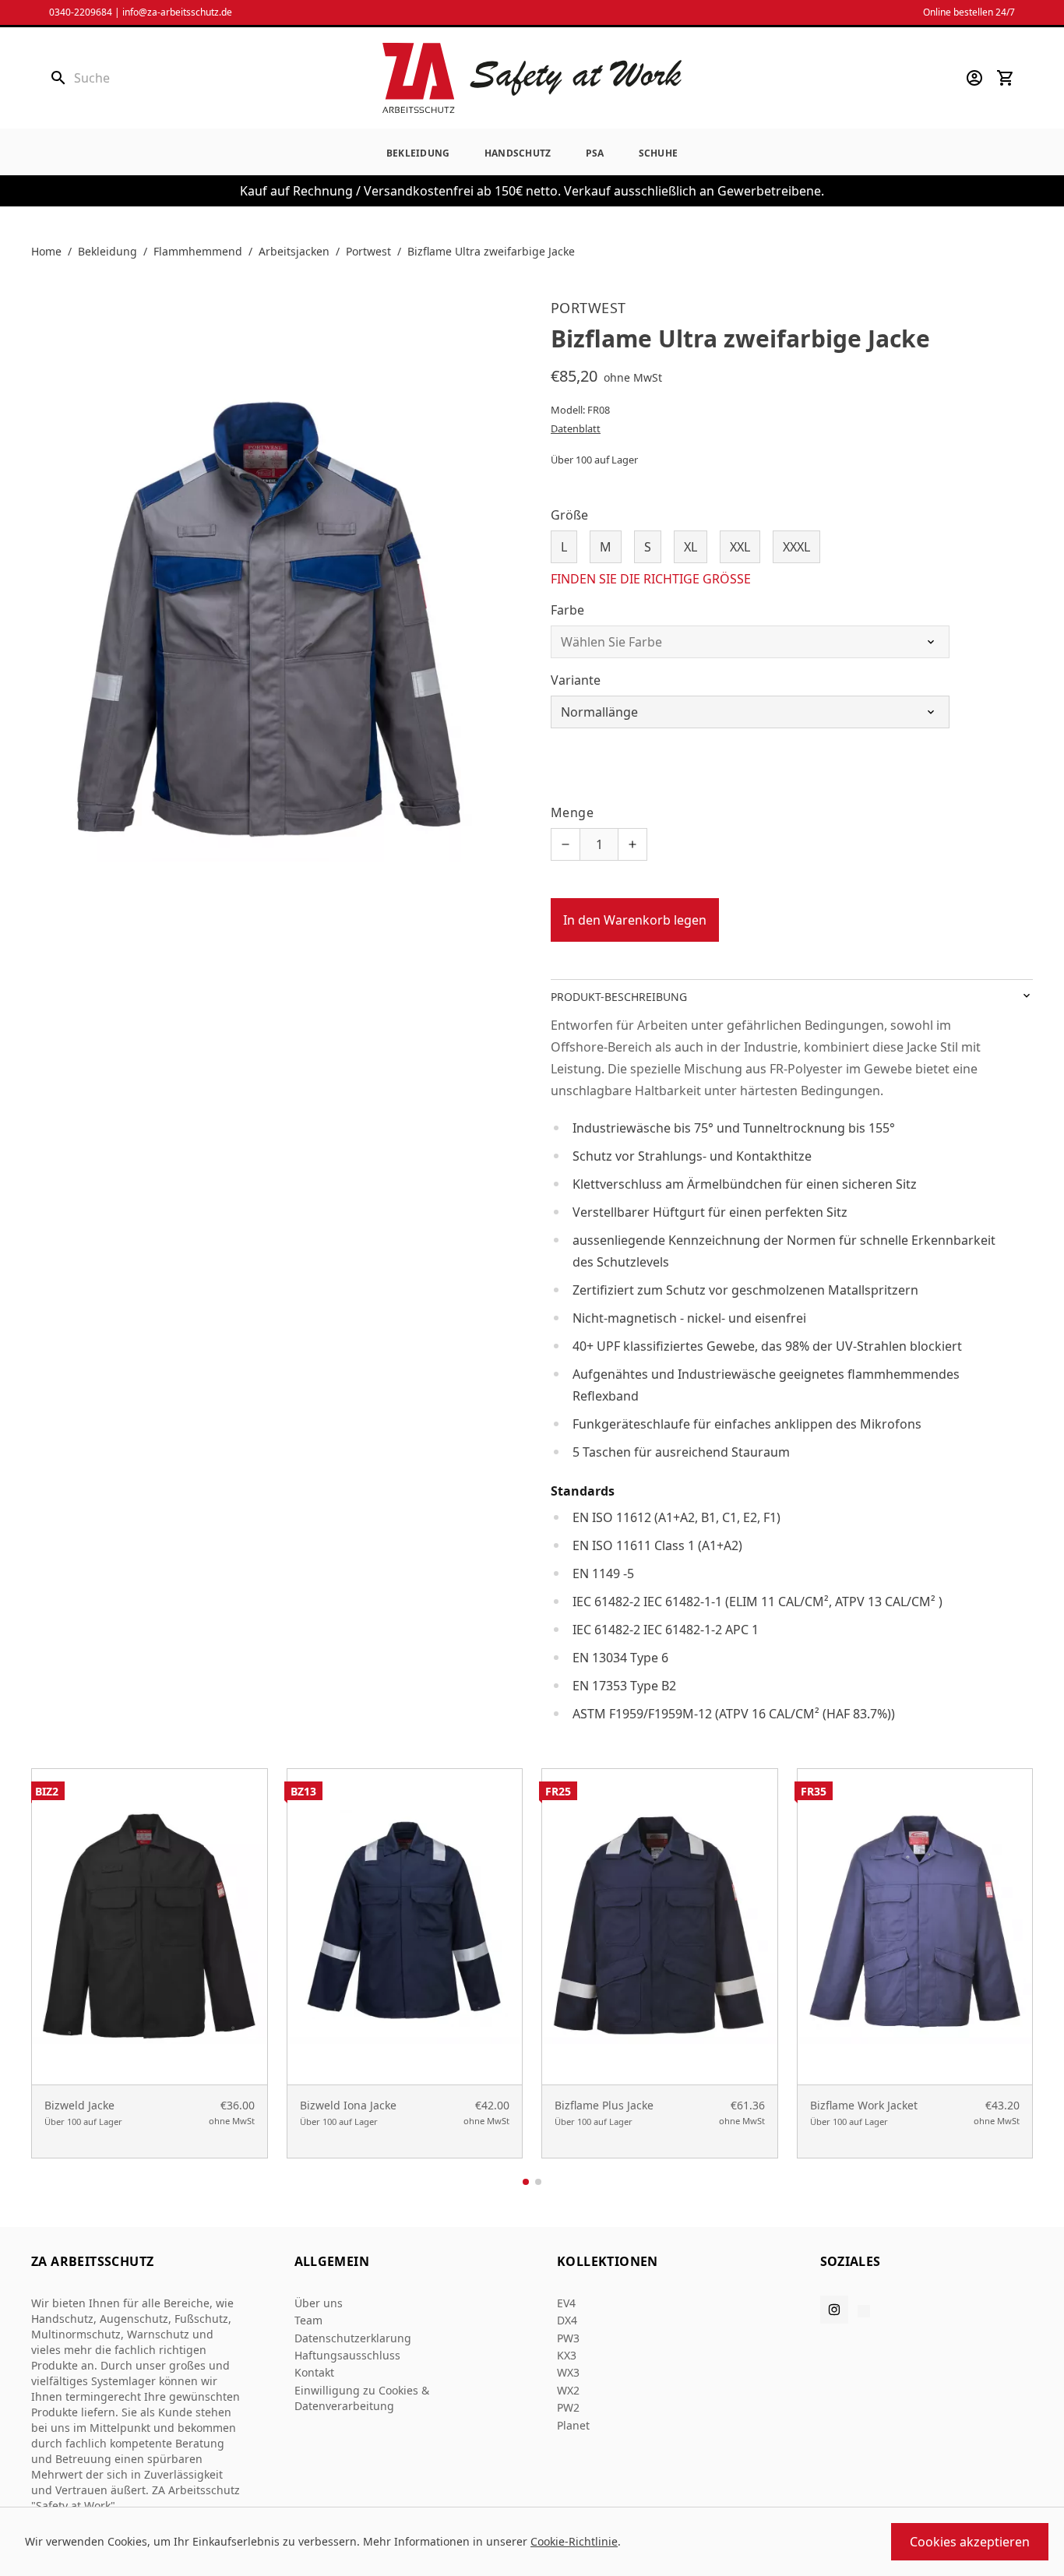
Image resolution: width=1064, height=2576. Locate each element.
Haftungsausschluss (347, 2355)
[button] (526, 2182)
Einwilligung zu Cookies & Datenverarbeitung (362, 2398)
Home (46, 251)
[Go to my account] (974, 78)
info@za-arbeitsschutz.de (177, 12)
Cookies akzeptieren (970, 2542)
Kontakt (314, 2372)
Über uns (319, 2303)
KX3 (567, 2355)
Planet (573, 2425)
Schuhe (659, 153)
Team (308, 2320)
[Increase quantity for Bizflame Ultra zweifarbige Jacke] (632, 844)
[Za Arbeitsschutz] (532, 78)
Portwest (368, 251)
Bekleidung (418, 153)
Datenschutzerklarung (353, 2338)
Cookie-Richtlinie (574, 2541)
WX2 (568, 2390)
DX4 (567, 2320)
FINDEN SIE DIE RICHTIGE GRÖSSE (651, 579)
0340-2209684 (81, 12)
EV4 (566, 2303)
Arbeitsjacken (294, 251)
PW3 (568, 2338)
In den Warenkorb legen (635, 920)
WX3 (568, 2372)
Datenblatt (576, 428)
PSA (595, 153)
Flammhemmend (198, 251)
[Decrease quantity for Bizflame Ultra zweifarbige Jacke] (565, 844)
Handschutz (518, 153)
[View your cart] (1006, 78)
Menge (572, 812)
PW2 (568, 2407)
